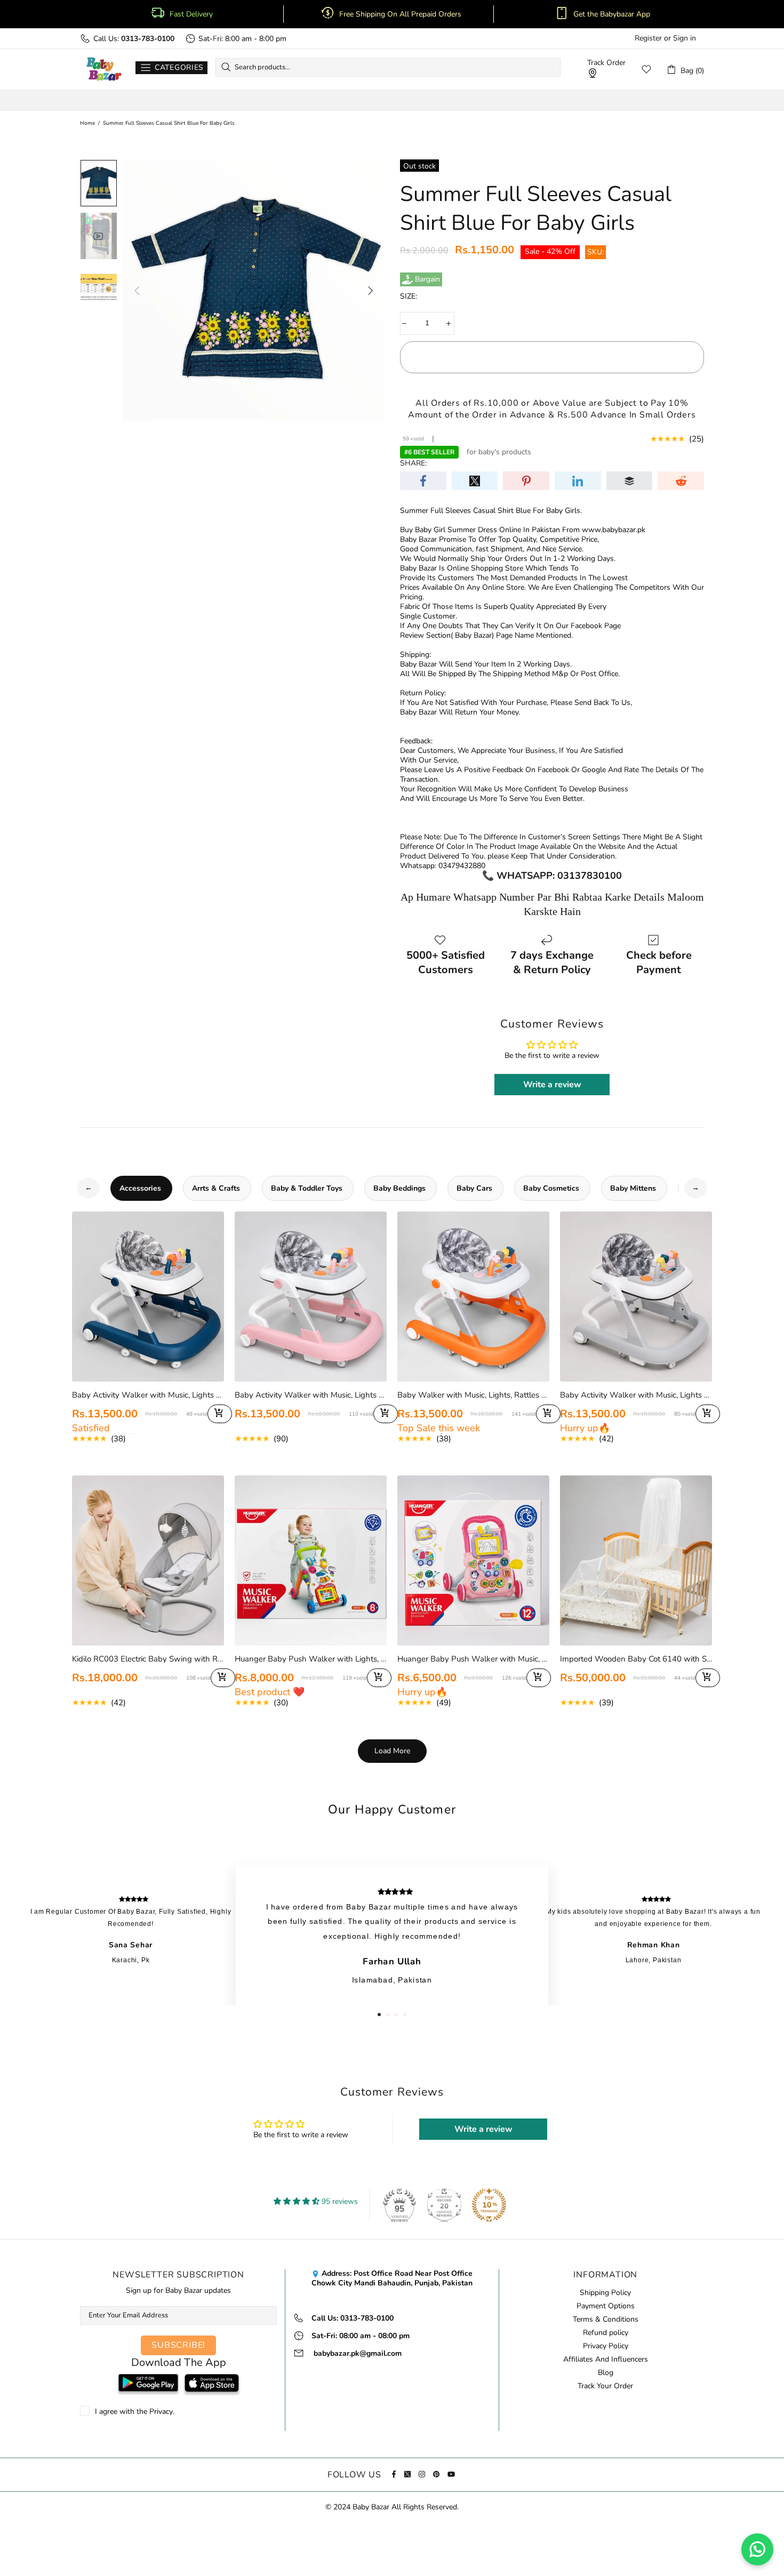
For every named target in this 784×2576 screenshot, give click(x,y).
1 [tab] (379, 2015)
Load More (392, 1751)
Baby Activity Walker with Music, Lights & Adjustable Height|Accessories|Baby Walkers (148, 1395)
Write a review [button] (552, 1085)
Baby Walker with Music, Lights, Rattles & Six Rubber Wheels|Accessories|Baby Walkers (473, 1395)
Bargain (427, 279)
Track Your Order (605, 2386)
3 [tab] (396, 2015)
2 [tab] (388, 2015)
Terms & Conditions (606, 2320)
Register (648, 38)
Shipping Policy (605, 2293)
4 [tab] (405, 2015)
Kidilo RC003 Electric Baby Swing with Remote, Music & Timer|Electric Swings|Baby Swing (148, 1659)
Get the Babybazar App (612, 14)
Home (87, 123)
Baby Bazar (104, 69)
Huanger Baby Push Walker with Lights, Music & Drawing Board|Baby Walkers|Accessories (311, 1659)
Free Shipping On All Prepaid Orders (401, 14)
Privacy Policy (606, 2346)
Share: (413, 463)
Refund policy (606, 2333)
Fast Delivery (191, 14)
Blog (606, 2373)
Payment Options (606, 2306)
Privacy (161, 2412)
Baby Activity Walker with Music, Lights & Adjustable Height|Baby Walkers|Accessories (636, 1395)
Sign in (685, 38)
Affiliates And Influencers (606, 2360)
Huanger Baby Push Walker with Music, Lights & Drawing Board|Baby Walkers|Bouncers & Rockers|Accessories (473, 1659)
